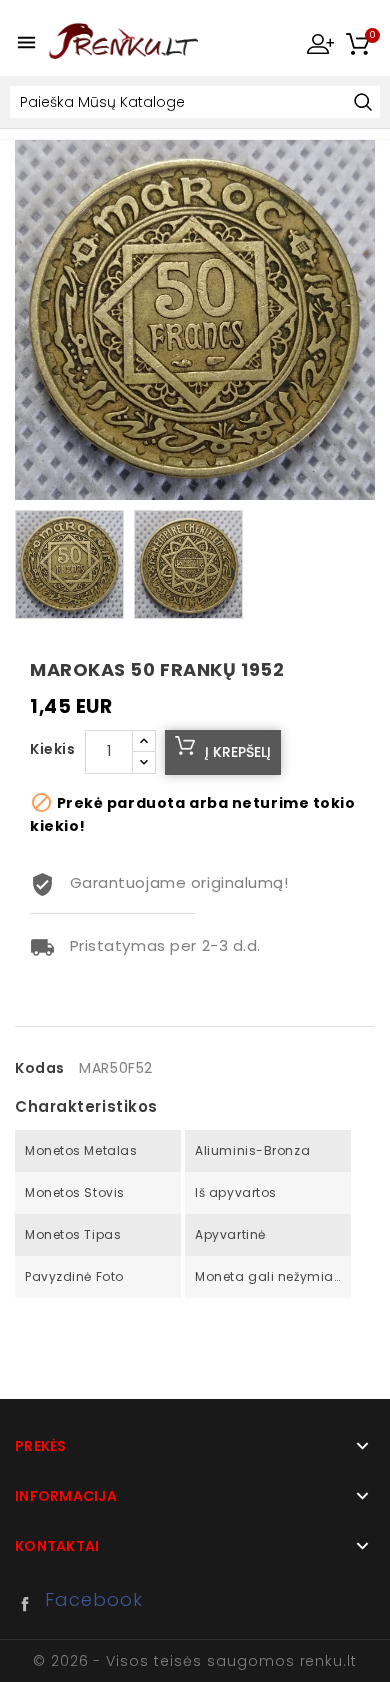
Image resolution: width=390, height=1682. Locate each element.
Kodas (40, 1068)
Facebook (30, 1604)
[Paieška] (362, 103)
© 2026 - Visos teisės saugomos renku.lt (195, 1661)
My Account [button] (320, 43)
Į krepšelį (238, 752)
